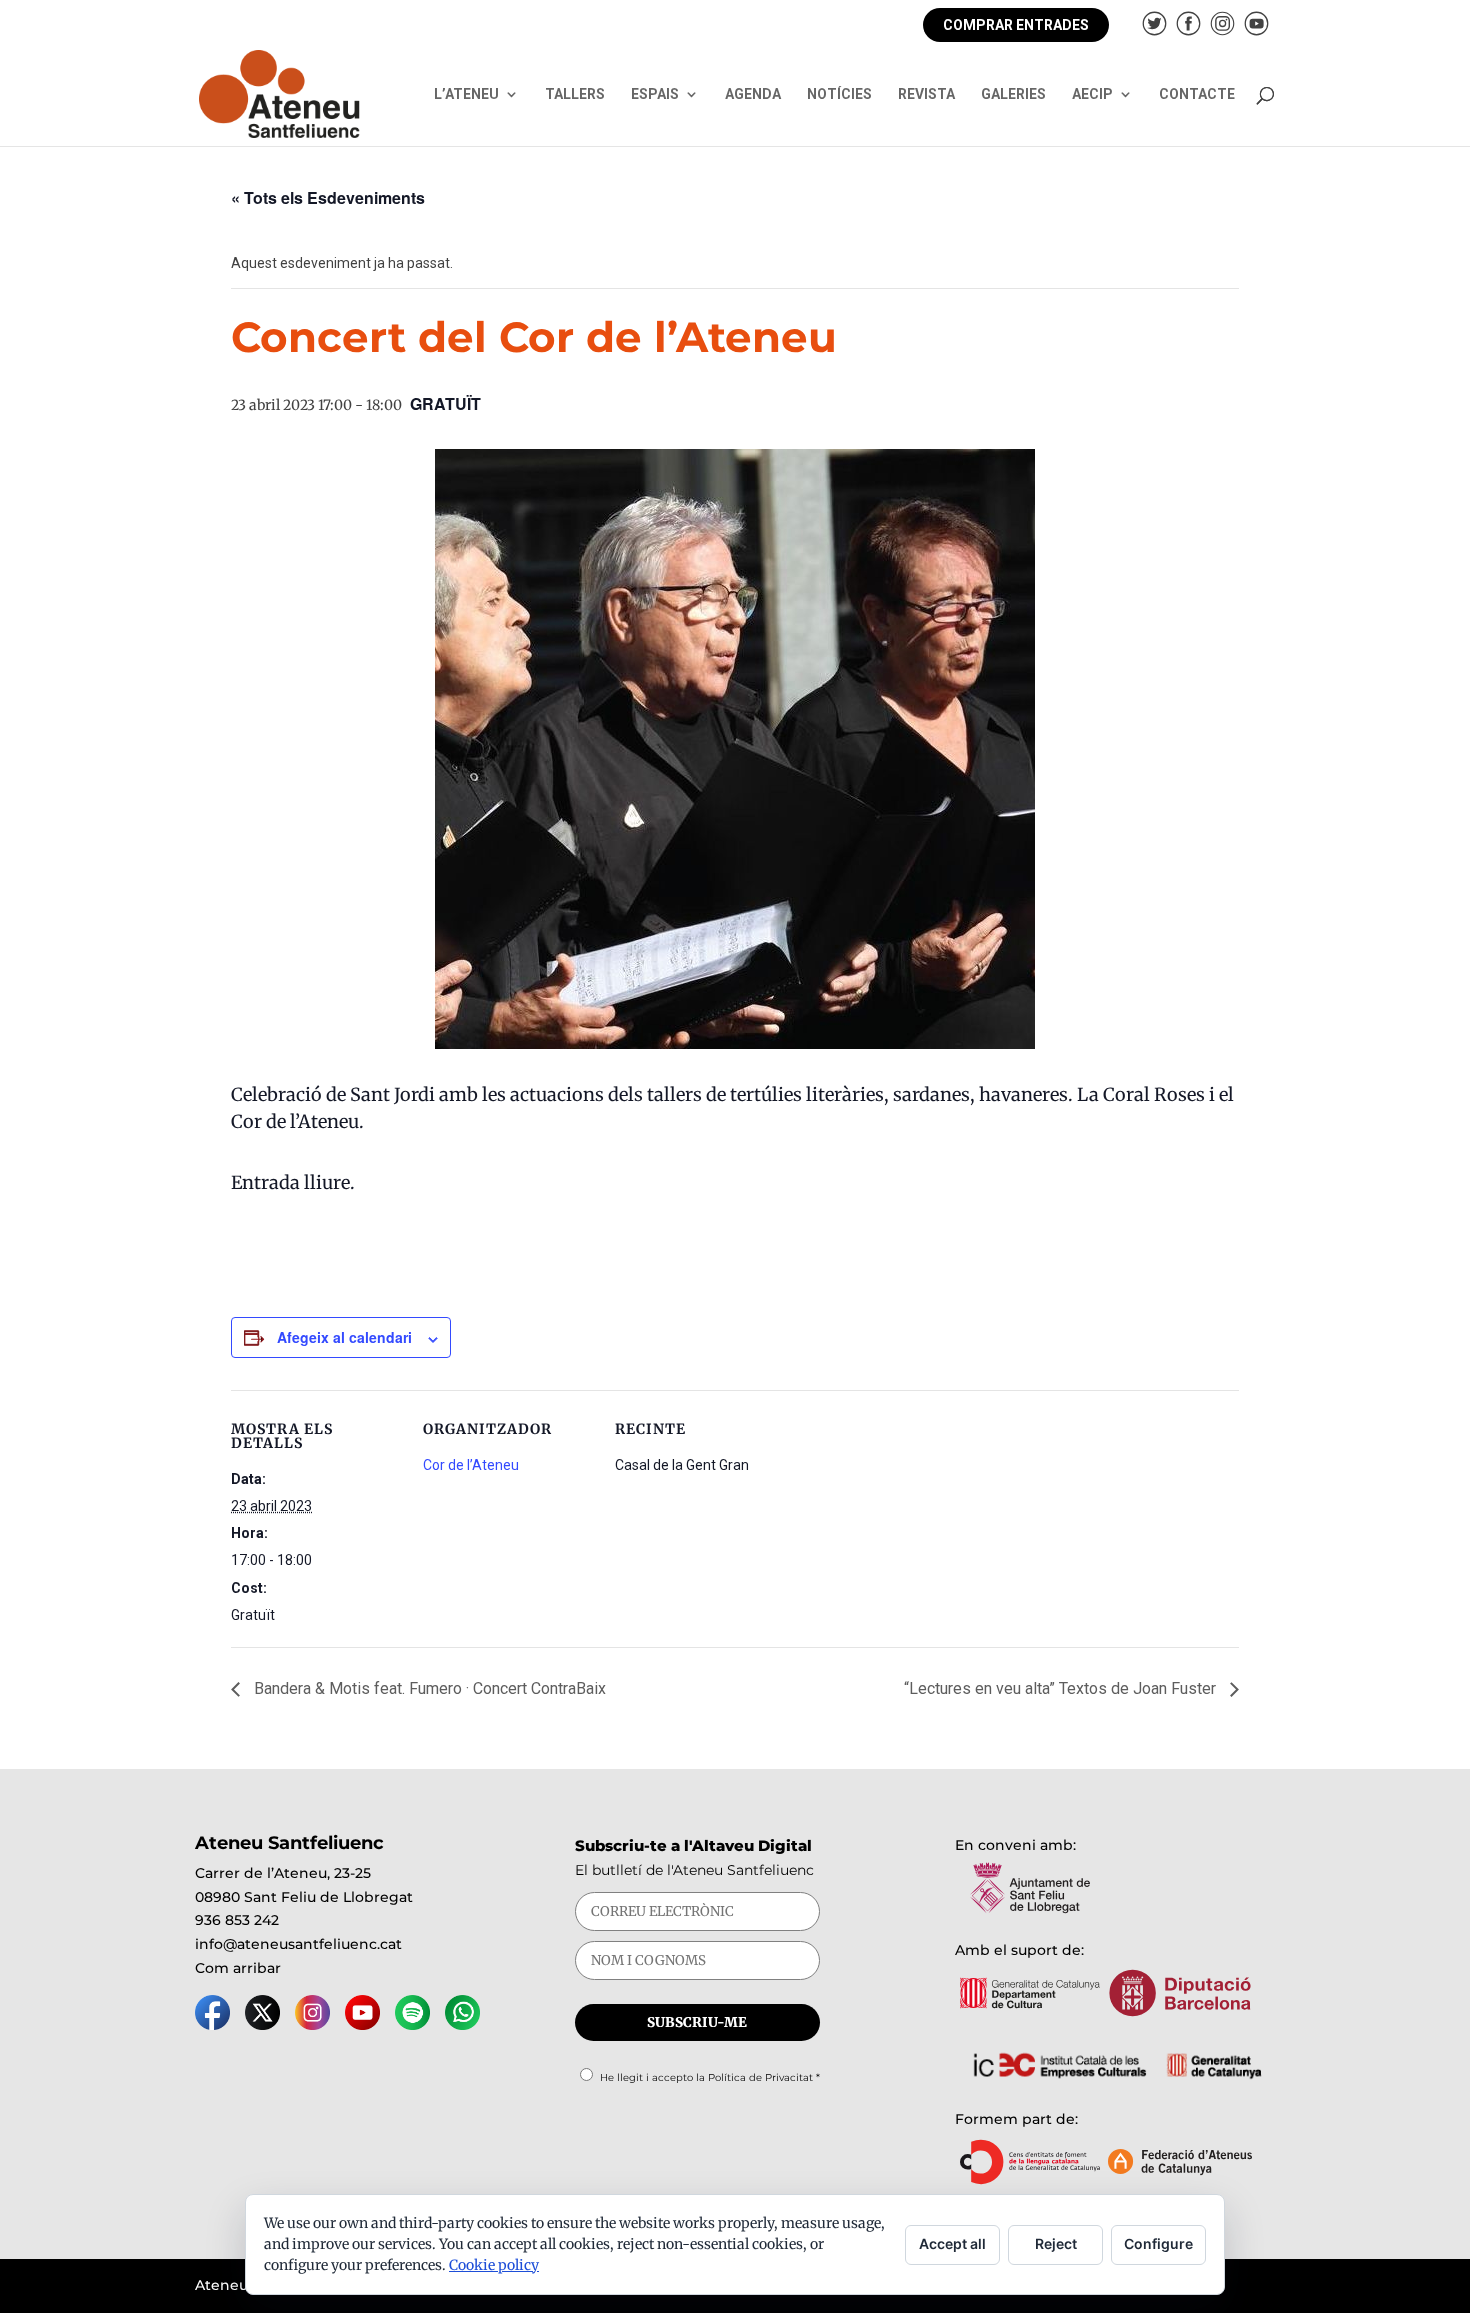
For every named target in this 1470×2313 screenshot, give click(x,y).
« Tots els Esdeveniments (328, 197)
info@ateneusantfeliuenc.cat (298, 1944)
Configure (1158, 2243)
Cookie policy (494, 2265)
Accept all (952, 2243)
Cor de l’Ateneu (471, 1465)
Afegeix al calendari (344, 1337)
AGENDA (753, 94)
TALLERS (575, 94)
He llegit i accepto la (710, 2077)
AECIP (1092, 94)
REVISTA (926, 94)
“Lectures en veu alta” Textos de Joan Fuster (1062, 1688)
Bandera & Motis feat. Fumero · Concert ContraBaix (428, 1688)
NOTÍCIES (839, 94)
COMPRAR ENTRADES (1016, 25)
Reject (1056, 2243)
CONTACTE (1197, 94)
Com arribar (238, 1968)
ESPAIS (655, 94)
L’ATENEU (466, 94)
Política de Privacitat (760, 2077)
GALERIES (1013, 94)
